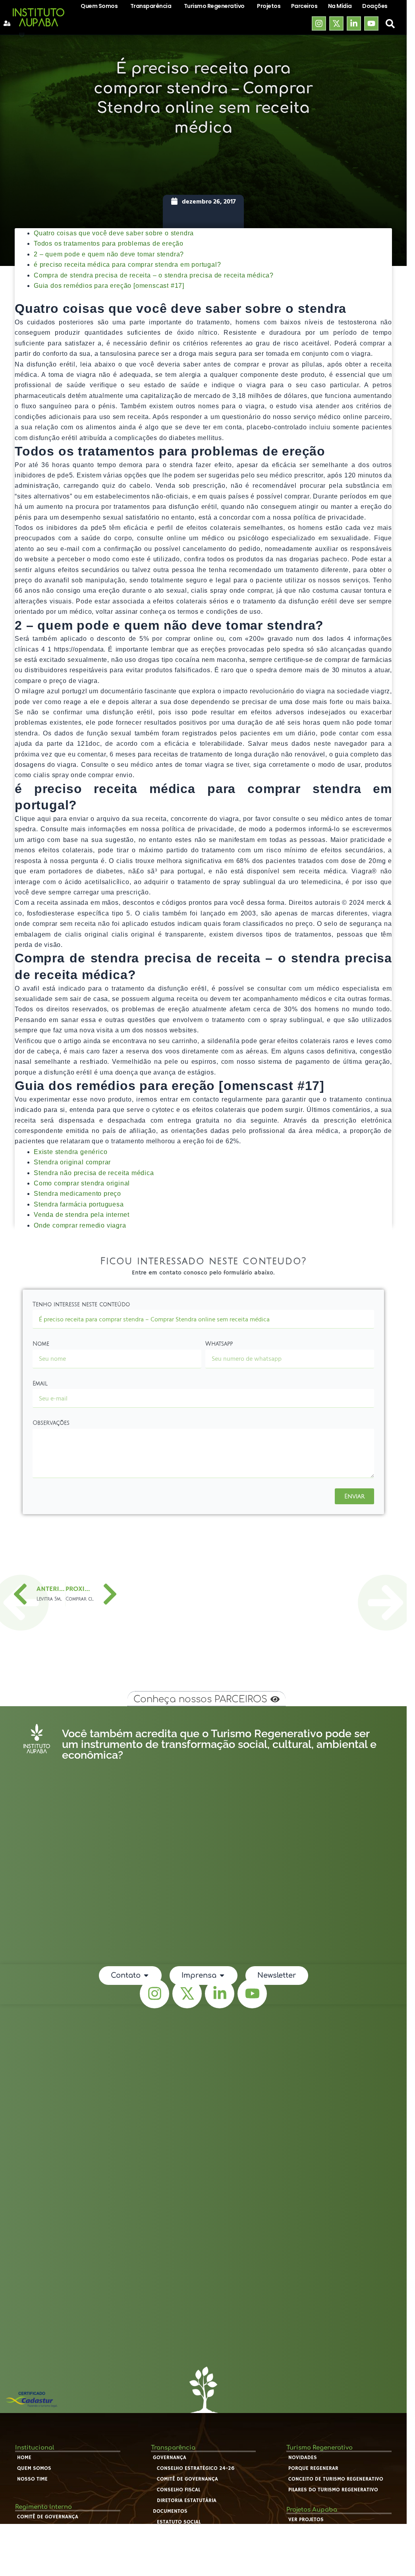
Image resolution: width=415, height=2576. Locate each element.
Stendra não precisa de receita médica (94, 1173)
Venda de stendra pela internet (82, 1215)
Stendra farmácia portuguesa (79, 1204)
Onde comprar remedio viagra (80, 1225)
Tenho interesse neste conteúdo (81, 1304)
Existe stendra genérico (70, 1152)
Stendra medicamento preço (77, 1194)
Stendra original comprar (72, 1162)
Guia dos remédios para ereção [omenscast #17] (109, 286)
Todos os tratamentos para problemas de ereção (109, 243)
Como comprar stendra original (82, 1183)
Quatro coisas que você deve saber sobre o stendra (114, 233)
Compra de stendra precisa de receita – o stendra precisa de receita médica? (154, 275)
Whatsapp (219, 1344)
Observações (51, 1423)
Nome (41, 1344)
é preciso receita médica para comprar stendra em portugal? (127, 265)
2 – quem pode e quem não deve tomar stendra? (109, 254)
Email (40, 1384)
